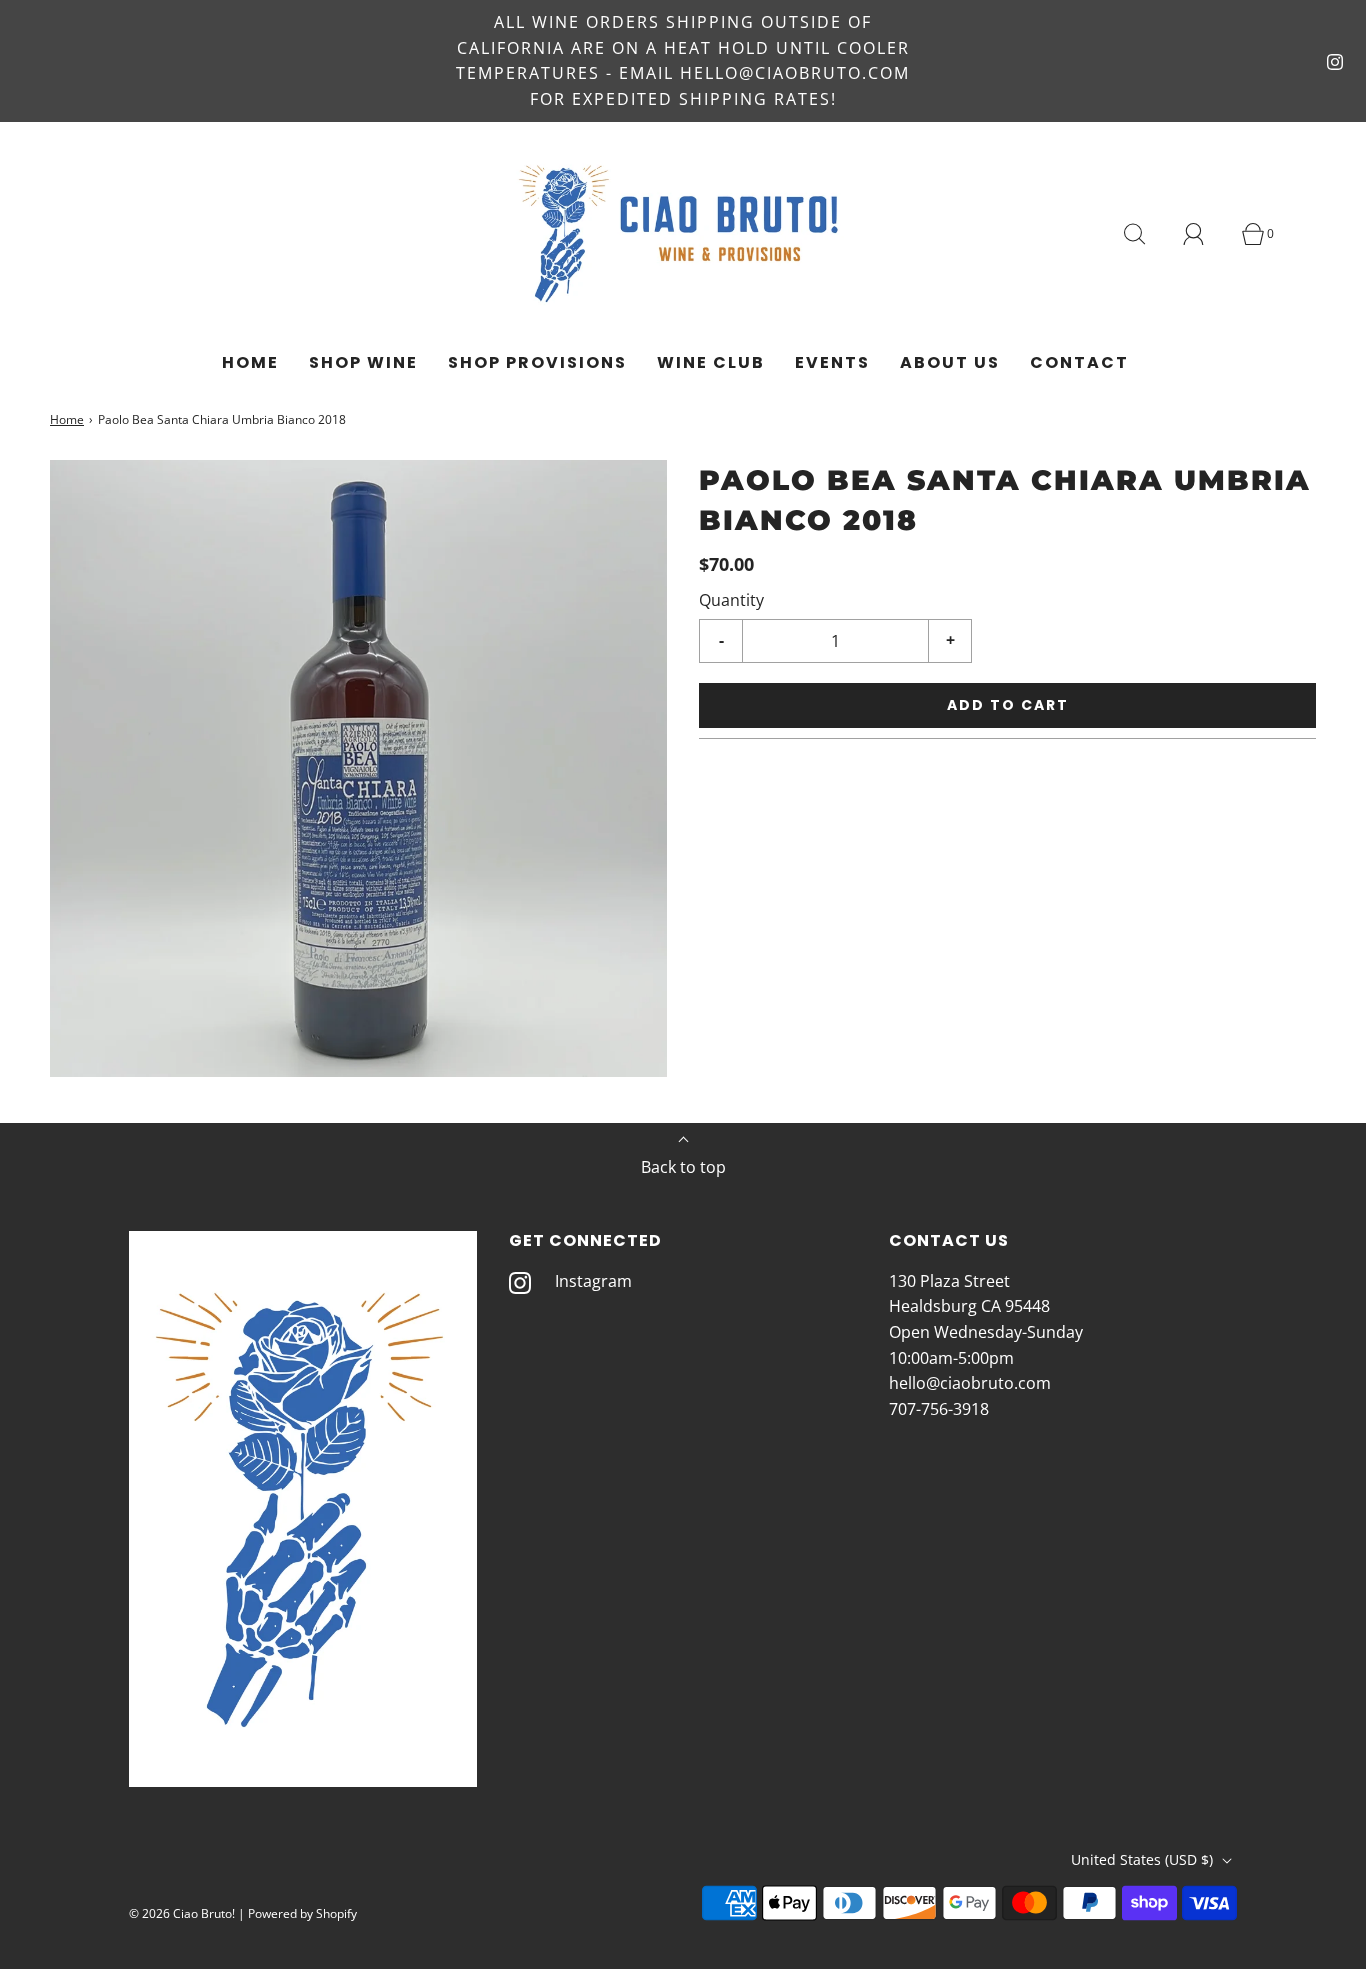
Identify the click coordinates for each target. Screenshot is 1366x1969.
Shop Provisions (537, 362)
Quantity (731, 600)
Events (832, 362)
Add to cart (1008, 705)
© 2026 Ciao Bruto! (182, 1913)
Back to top (683, 1167)
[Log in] (1205, 234)
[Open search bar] (1146, 234)
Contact (1079, 362)
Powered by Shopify (302, 1913)
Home (250, 362)
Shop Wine (363, 362)
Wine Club (711, 362)
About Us (950, 362)
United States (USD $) (1144, 1859)
